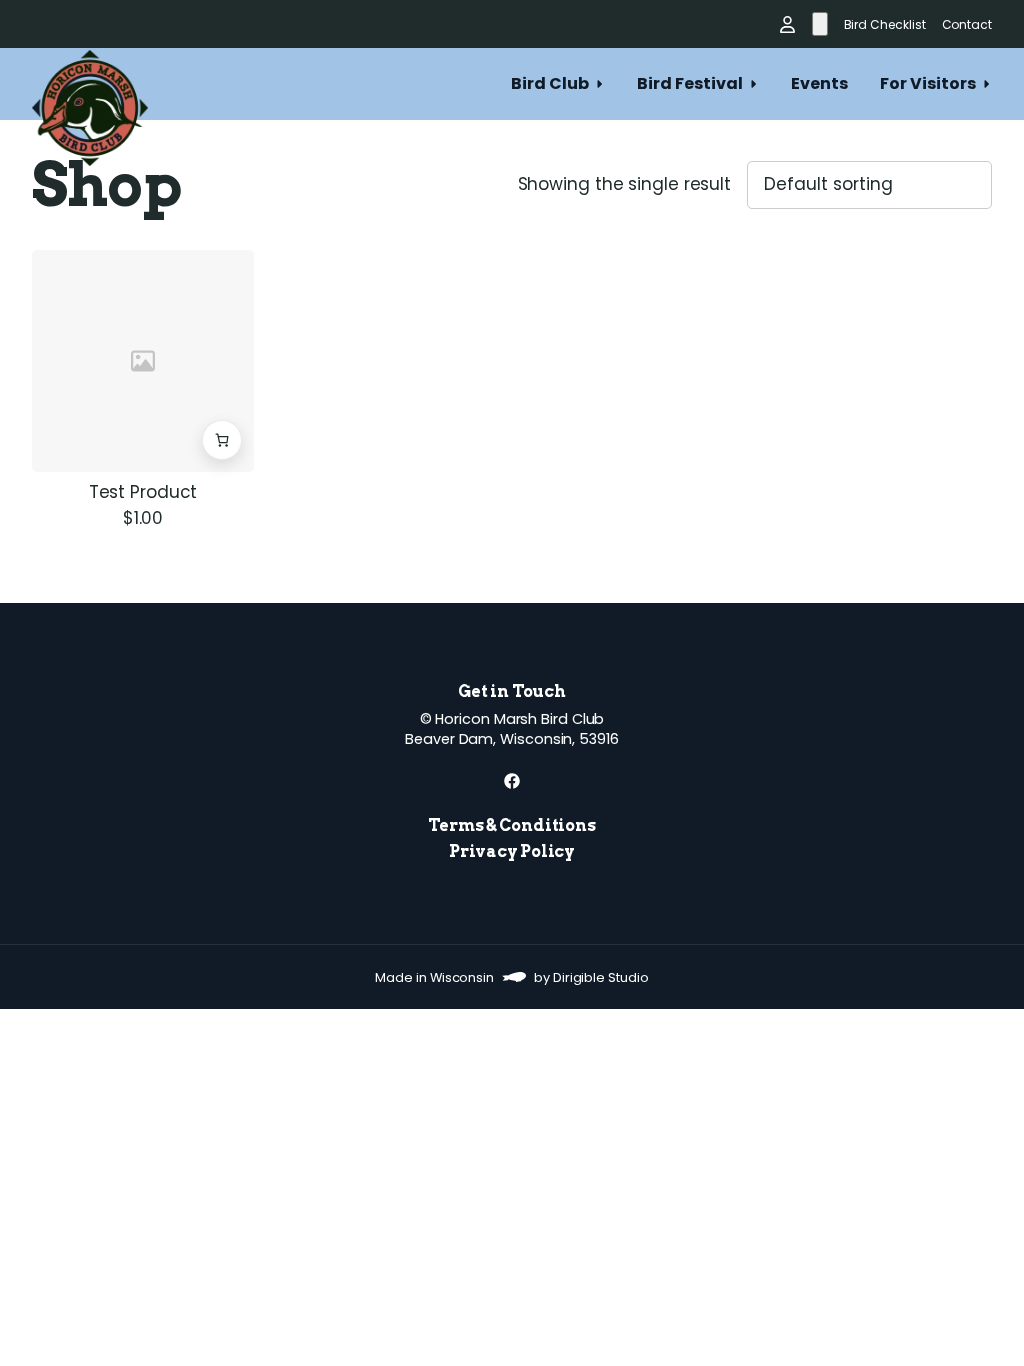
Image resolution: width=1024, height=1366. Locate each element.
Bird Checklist (885, 24)
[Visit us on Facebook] (512, 781)
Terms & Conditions (511, 825)
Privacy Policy (512, 851)
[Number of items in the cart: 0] (820, 24)
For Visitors (928, 83)
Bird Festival (690, 83)
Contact (967, 24)
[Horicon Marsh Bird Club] (90, 84)
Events (819, 83)
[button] (222, 440)
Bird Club (550, 83)
